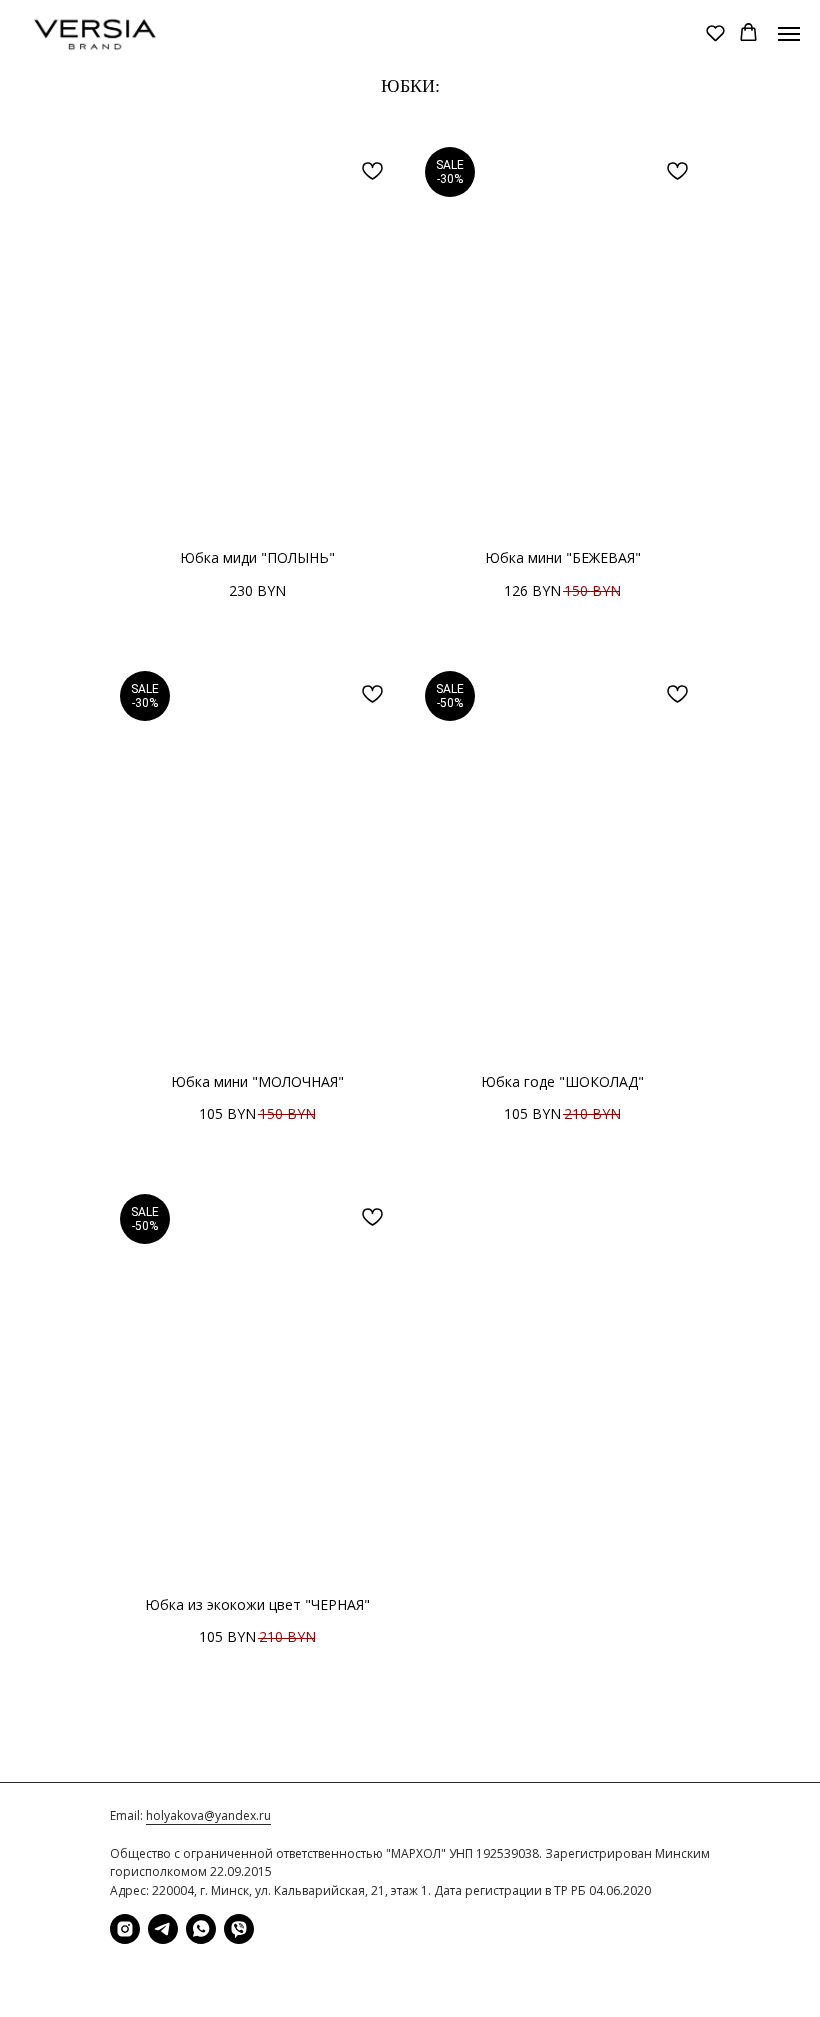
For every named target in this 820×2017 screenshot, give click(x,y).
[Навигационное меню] (789, 34)
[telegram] (163, 1929)
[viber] (239, 1929)
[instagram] (125, 1929)
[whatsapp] (201, 1929)
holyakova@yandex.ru (208, 1815)
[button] (715, 32)
